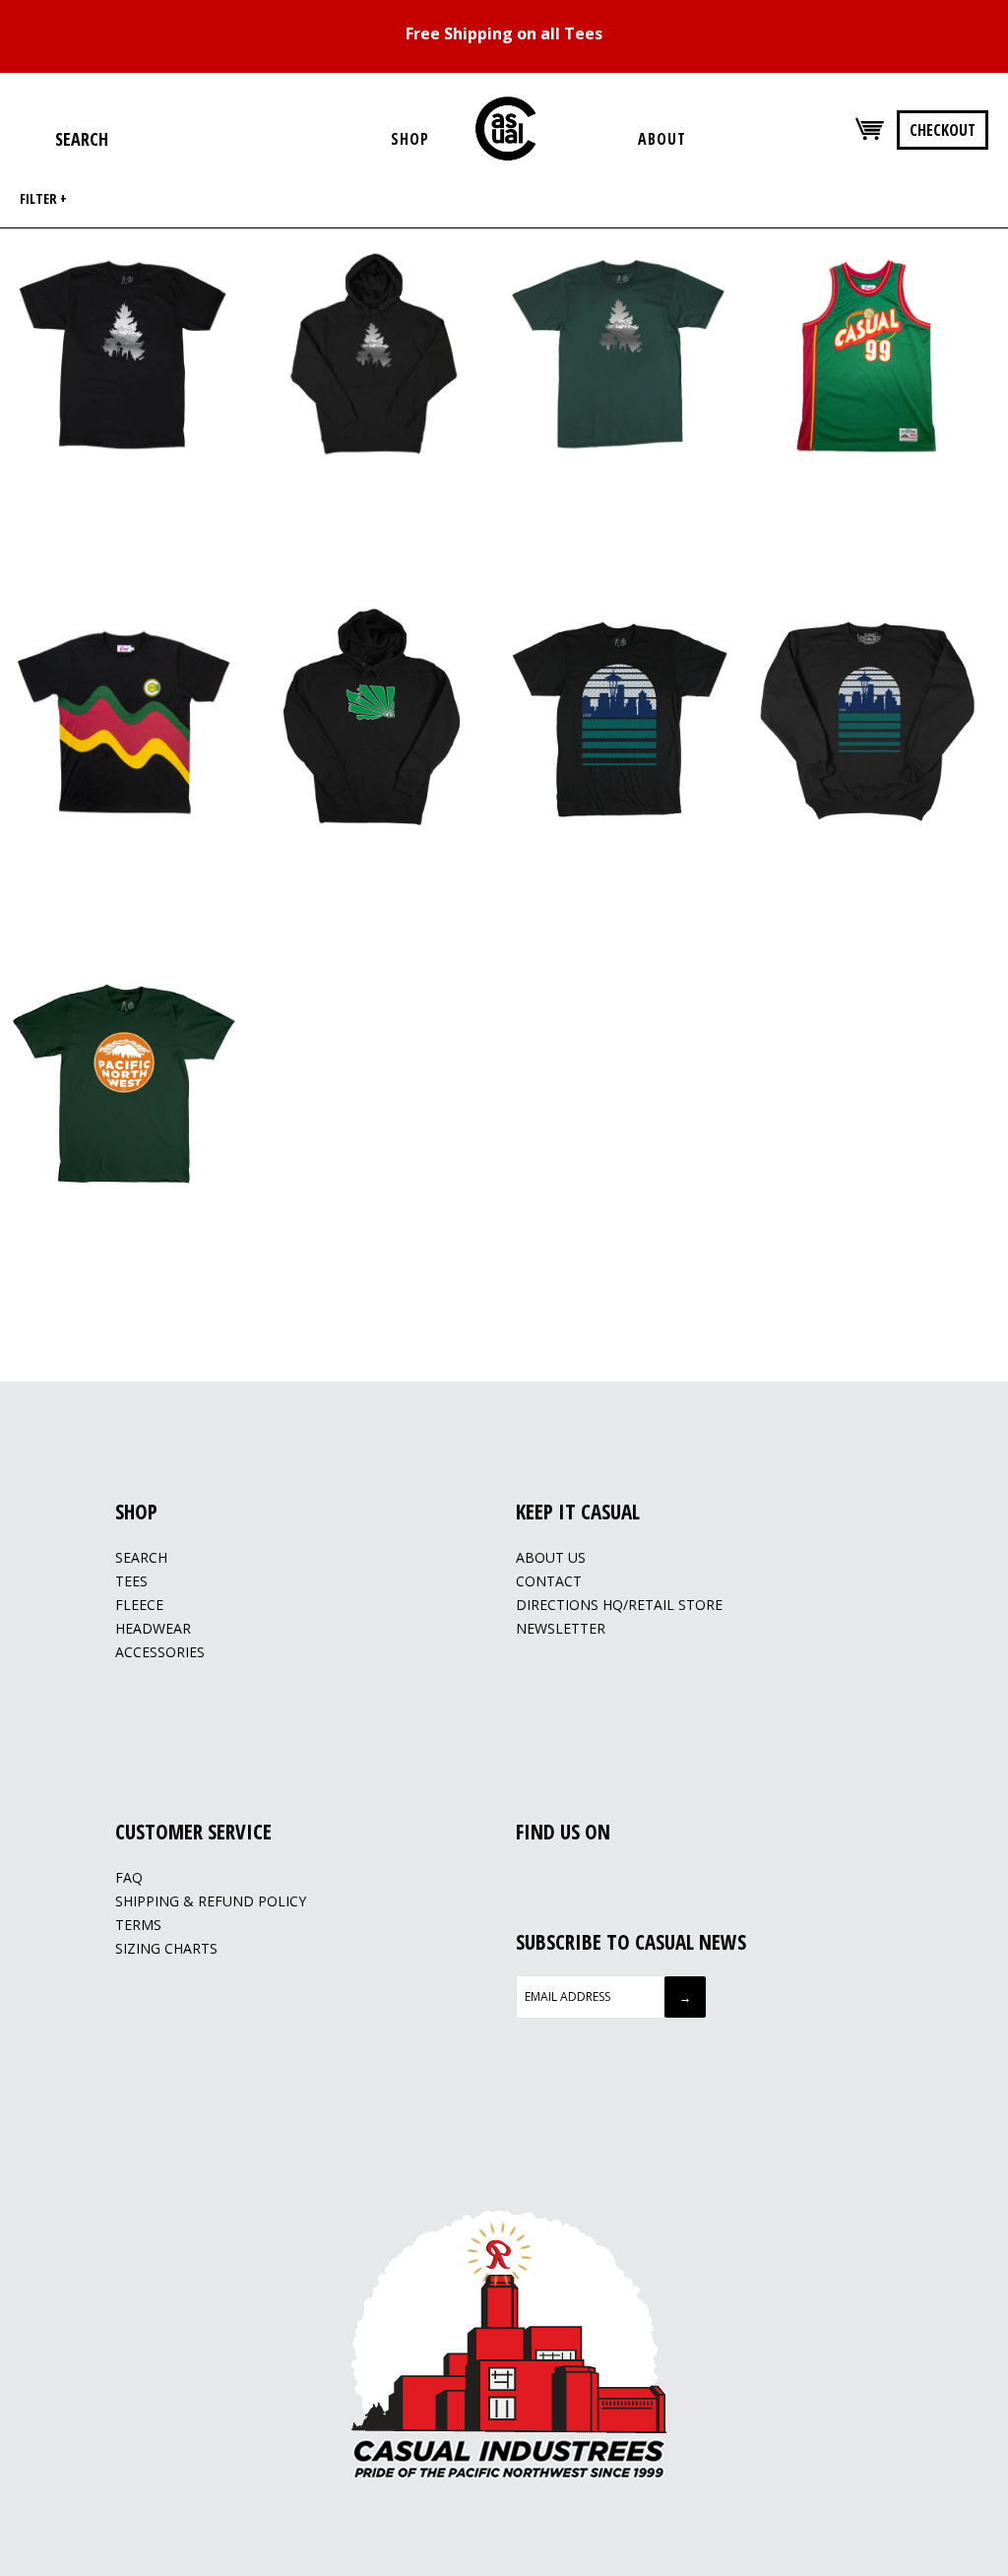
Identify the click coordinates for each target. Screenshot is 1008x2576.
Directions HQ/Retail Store (619, 1605)
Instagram (551, 1879)
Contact (549, 1581)
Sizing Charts (166, 1948)
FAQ (129, 1877)
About (662, 139)
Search (141, 1557)
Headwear (153, 1628)
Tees (131, 1581)
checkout (943, 130)
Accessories (160, 1652)
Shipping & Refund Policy (211, 1901)
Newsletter (561, 1628)
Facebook (527, 1879)
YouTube (576, 1879)
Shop (410, 139)
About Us (551, 1557)
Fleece (139, 1605)
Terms (138, 1925)
